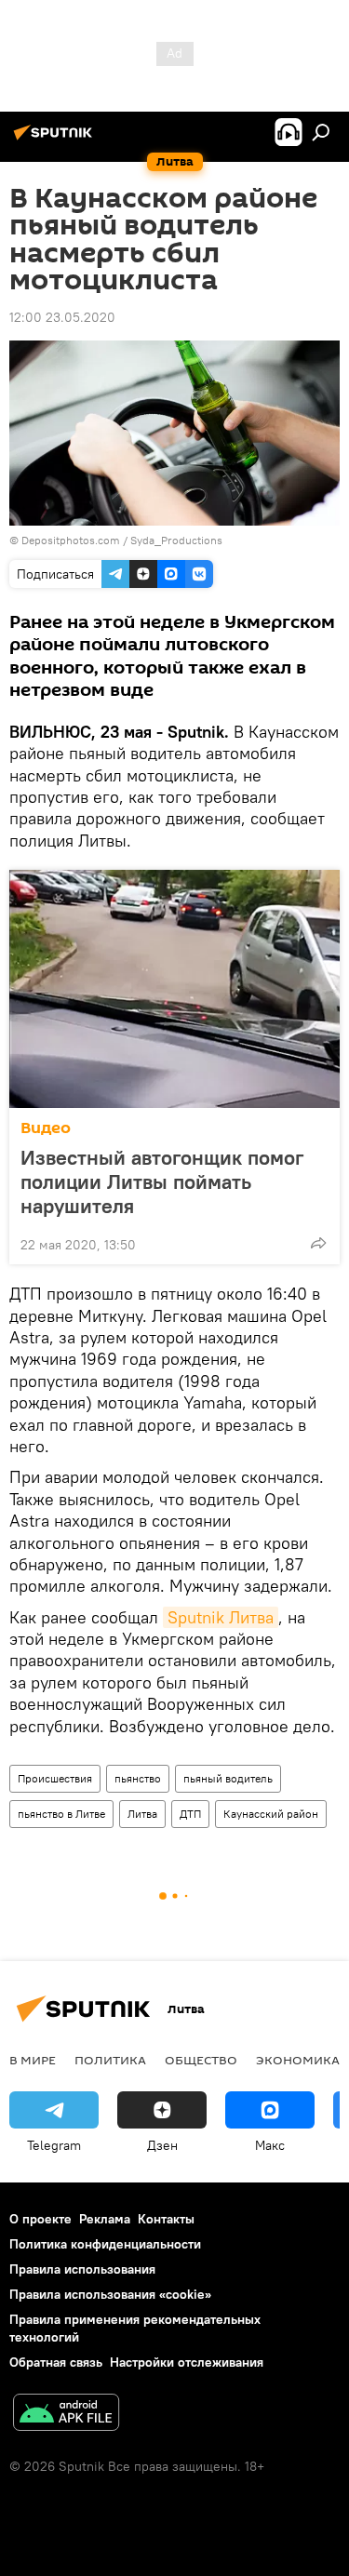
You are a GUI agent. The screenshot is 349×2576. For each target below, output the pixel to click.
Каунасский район (271, 1814)
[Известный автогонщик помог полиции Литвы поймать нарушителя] (174, 989)
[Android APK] (66, 2415)
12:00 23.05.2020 (62, 317)
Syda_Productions (176, 540)
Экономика (298, 2060)
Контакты (166, 2219)
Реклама (105, 2219)
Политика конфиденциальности (105, 2244)
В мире (33, 2060)
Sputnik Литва (221, 1617)
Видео (46, 1128)
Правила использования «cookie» (110, 2294)
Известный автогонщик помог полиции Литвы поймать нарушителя (162, 1181)
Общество (201, 2060)
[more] (318, 1243)
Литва (142, 1814)
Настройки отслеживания (187, 2362)
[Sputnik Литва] (56, 140)
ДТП (190, 1814)
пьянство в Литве (61, 1814)
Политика (110, 2060)
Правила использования (82, 2269)
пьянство (138, 1778)
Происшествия (55, 1778)
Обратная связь (56, 2362)
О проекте (40, 2219)
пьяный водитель (228, 1778)
